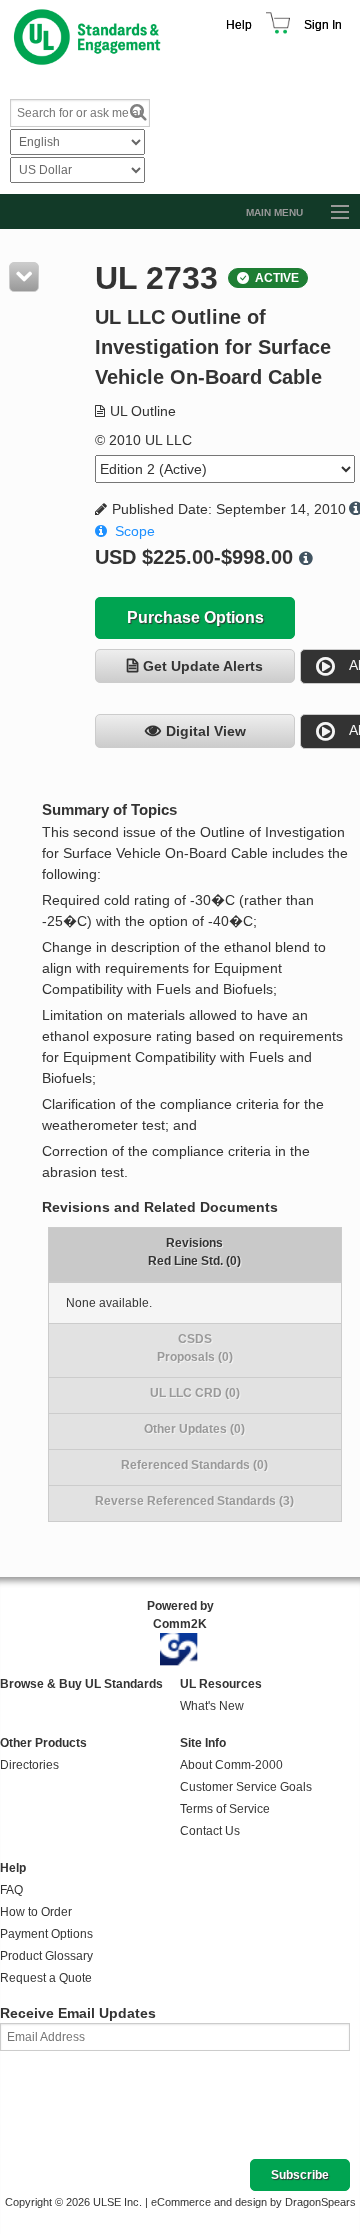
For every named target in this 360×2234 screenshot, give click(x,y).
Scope (135, 531)
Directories (29, 1765)
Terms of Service (225, 1809)
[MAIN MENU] (331, 213)
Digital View (206, 731)
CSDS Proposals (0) (195, 1348)
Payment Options (46, 1934)
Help (239, 25)
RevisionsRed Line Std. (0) (194, 1252)
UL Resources (221, 1684)
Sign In (323, 25)
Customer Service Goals (246, 1787)
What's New (212, 1706)
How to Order (36, 1912)
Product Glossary (46, 1956)
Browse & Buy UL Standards (81, 1684)
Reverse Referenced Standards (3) (194, 1501)
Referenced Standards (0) (194, 1465)
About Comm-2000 (231, 1765)
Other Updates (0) (194, 1429)
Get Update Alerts (203, 666)
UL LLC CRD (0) (195, 1393)
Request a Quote (46, 1978)
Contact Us (210, 1831)
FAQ (11, 1890)
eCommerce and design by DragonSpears (253, 2202)
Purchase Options (195, 617)
